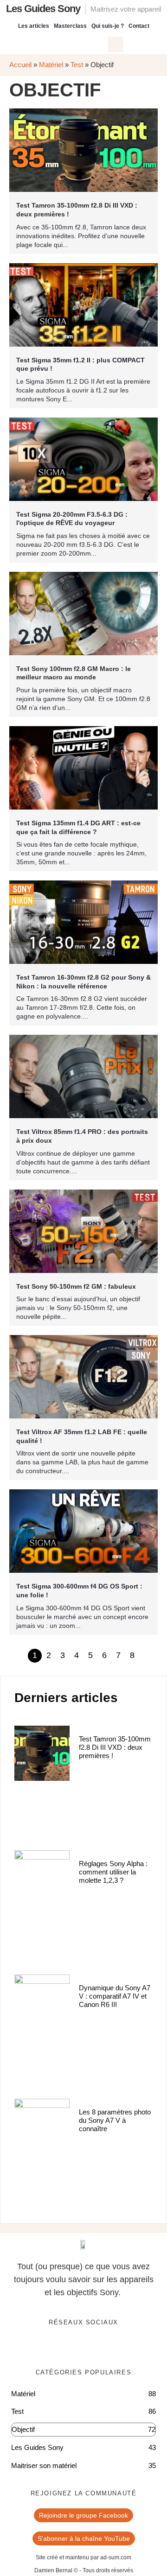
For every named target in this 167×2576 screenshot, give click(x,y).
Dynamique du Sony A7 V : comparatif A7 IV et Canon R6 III (115, 1996)
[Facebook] (55, 2347)
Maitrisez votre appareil (126, 9)
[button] (116, 44)
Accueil (20, 65)
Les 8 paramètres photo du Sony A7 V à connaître (115, 2120)
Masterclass (70, 26)
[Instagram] (112, 2347)
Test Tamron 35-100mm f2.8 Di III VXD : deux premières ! (115, 1747)
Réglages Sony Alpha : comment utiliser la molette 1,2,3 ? (113, 1872)
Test (77, 65)
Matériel (51, 65)
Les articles (34, 26)
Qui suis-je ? (108, 26)
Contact (139, 26)
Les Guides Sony (43, 9)
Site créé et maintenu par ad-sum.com (83, 2557)
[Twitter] (74, 2347)
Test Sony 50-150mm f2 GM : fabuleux (76, 1286)
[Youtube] (93, 2347)
